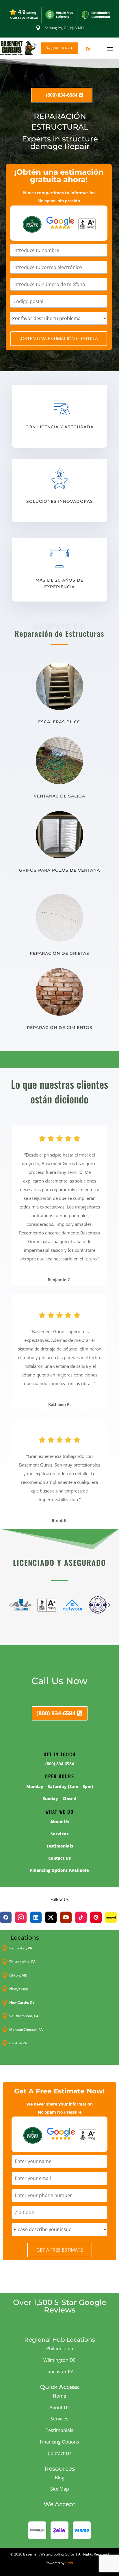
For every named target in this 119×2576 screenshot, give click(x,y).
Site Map (60, 2489)
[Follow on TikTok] (81, 1917)
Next (109, 1605)
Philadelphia (60, 2349)
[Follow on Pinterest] (96, 1917)
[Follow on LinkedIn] (36, 1917)
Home (59, 2396)
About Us (59, 2407)
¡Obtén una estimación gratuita (59, 339)
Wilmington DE (59, 2360)
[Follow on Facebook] (6, 1917)
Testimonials (59, 2430)
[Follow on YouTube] (66, 1917)
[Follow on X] (51, 1917)
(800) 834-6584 (61, 48)
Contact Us (60, 2453)
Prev (10, 1605)
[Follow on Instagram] (21, 1917)
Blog (60, 2478)
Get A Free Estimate (60, 2250)
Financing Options (59, 2442)
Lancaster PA (59, 2372)
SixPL (69, 2563)
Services (59, 2419)
